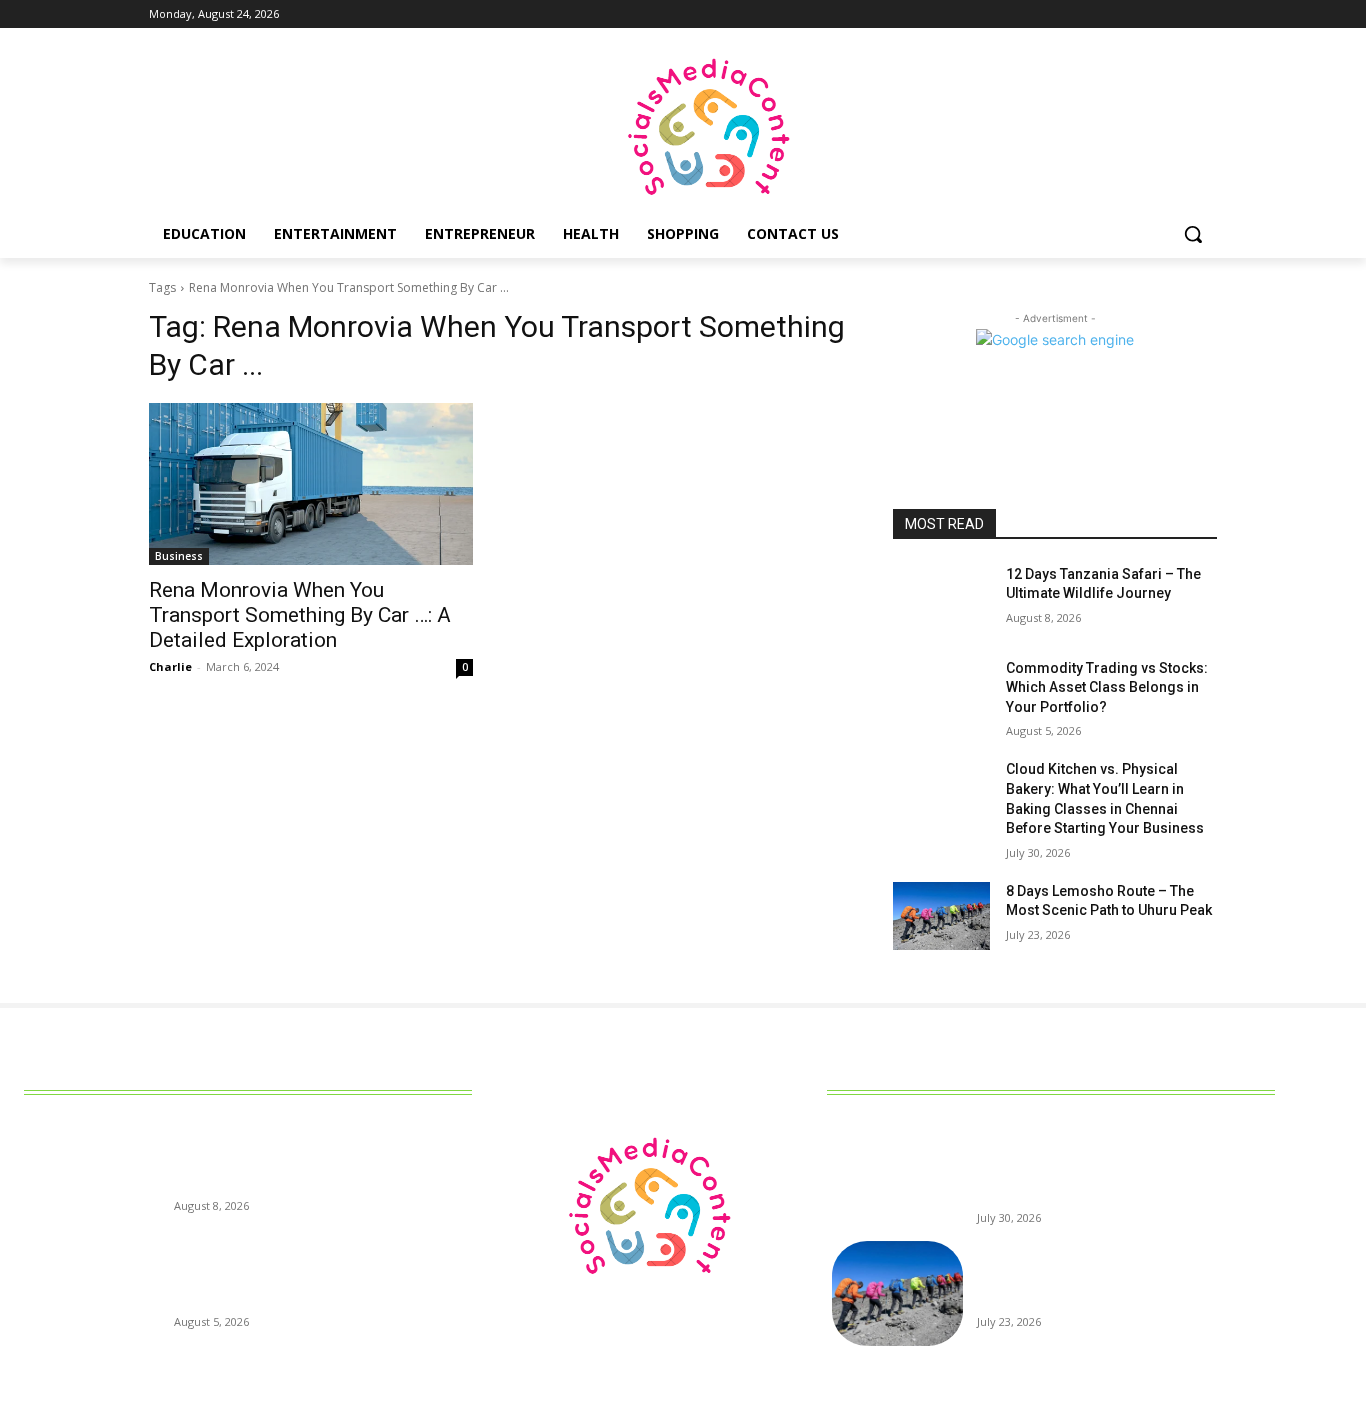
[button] (1193, 234)
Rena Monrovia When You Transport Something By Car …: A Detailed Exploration (300, 615)
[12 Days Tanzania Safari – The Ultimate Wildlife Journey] (941, 599)
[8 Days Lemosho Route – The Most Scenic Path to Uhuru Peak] (941, 916)
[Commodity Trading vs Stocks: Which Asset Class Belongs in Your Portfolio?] (941, 693)
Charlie (170, 666)
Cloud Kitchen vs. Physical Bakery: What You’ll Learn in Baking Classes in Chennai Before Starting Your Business (1123, 1169)
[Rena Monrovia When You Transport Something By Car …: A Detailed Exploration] (311, 484)
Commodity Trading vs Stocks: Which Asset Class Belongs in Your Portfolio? (1107, 687)
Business (179, 556)
